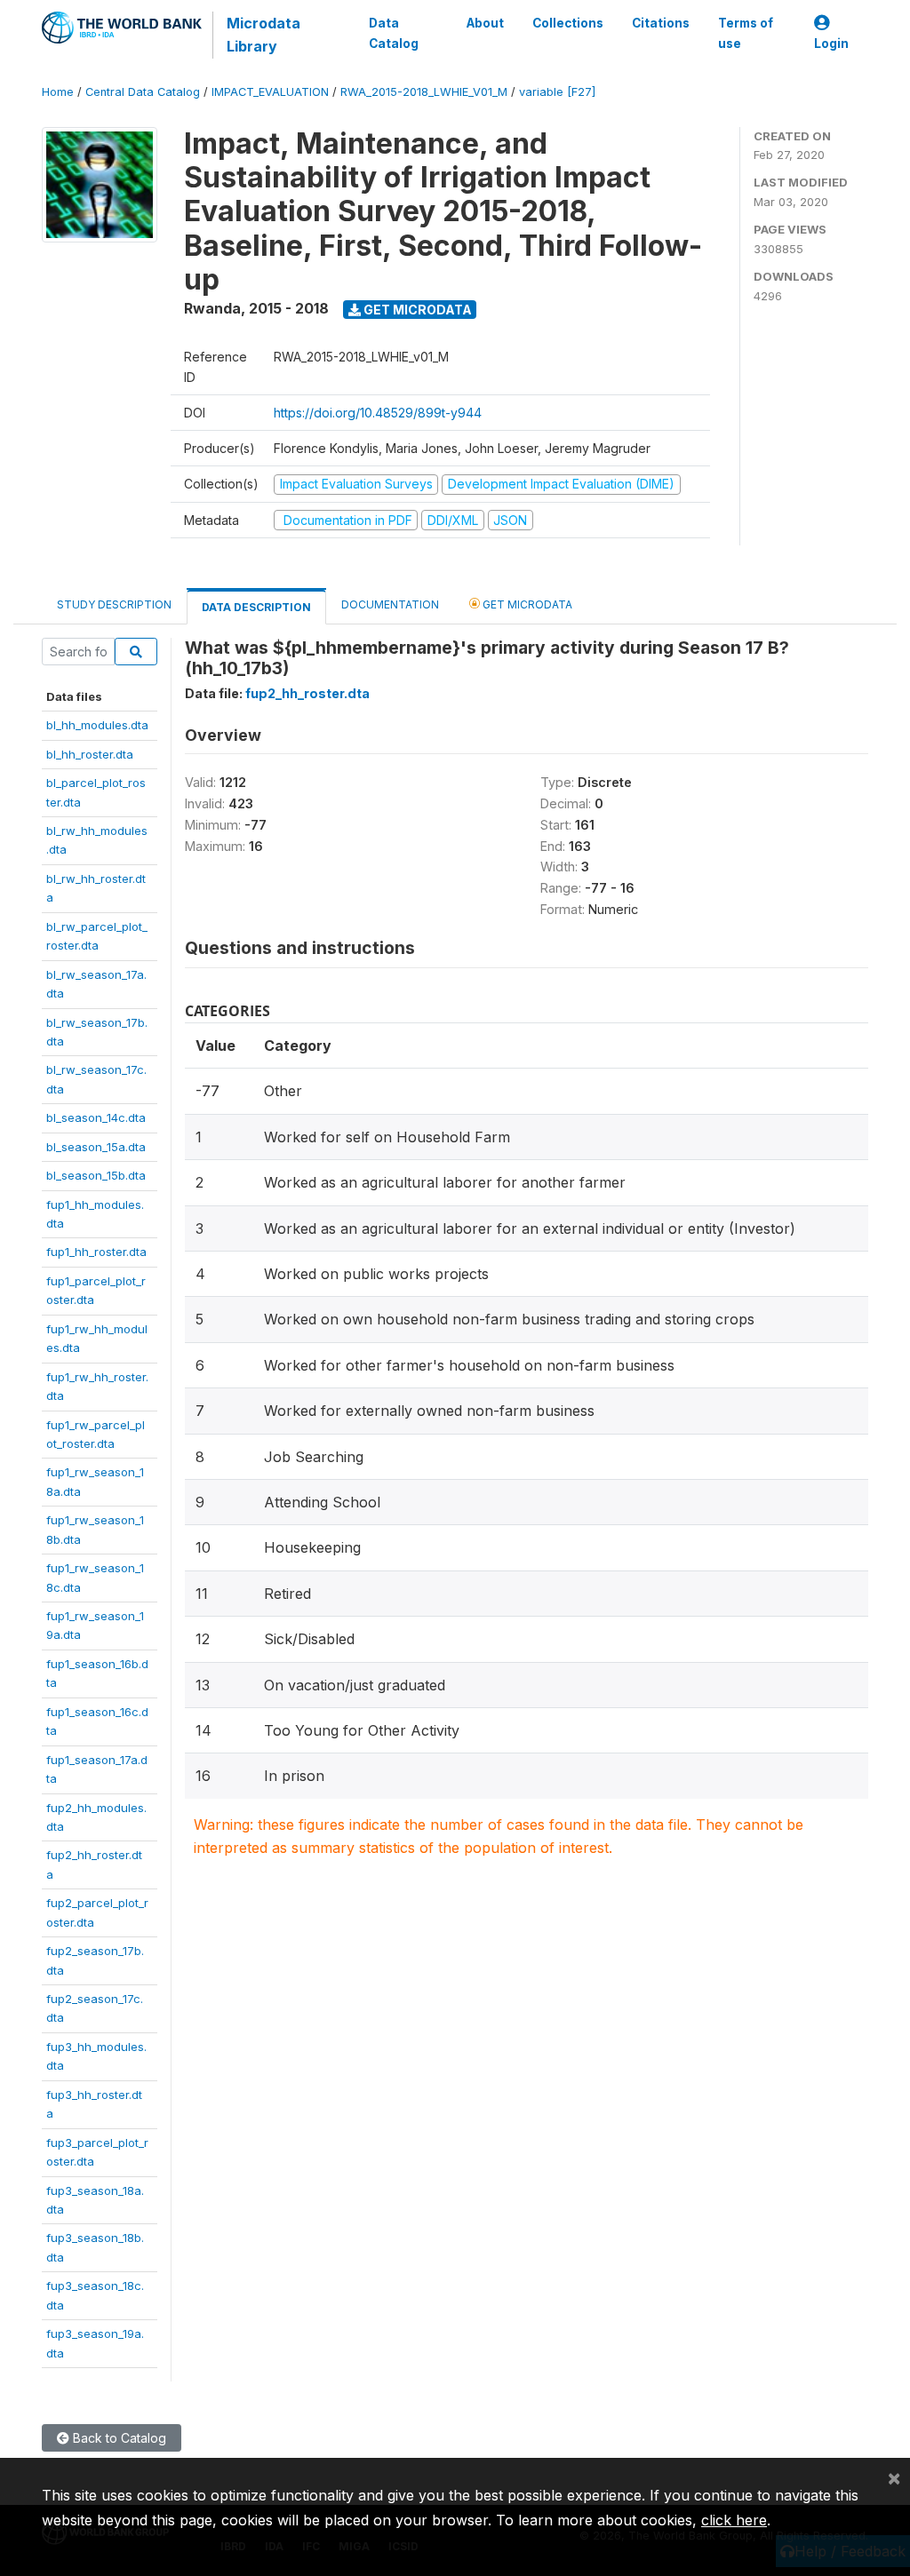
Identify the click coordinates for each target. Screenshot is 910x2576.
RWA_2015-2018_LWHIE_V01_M (424, 92)
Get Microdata (416, 310)
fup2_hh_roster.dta (307, 693)
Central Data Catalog (143, 92)
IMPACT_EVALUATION (270, 92)
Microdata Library (263, 35)
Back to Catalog (118, 2438)
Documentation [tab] (390, 604)
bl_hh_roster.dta (90, 754)
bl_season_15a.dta (96, 1147)
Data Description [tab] (256, 607)
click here (734, 2520)
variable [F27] (557, 92)
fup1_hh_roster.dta (96, 1252)
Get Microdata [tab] (526, 604)
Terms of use (746, 33)
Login (831, 44)
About (485, 23)
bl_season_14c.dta (96, 1117)
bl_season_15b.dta (96, 1175)
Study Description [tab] (114, 604)
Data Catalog (394, 33)
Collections (568, 23)
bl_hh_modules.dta (97, 725)
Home (58, 92)
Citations (661, 23)
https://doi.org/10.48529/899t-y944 (378, 413)
